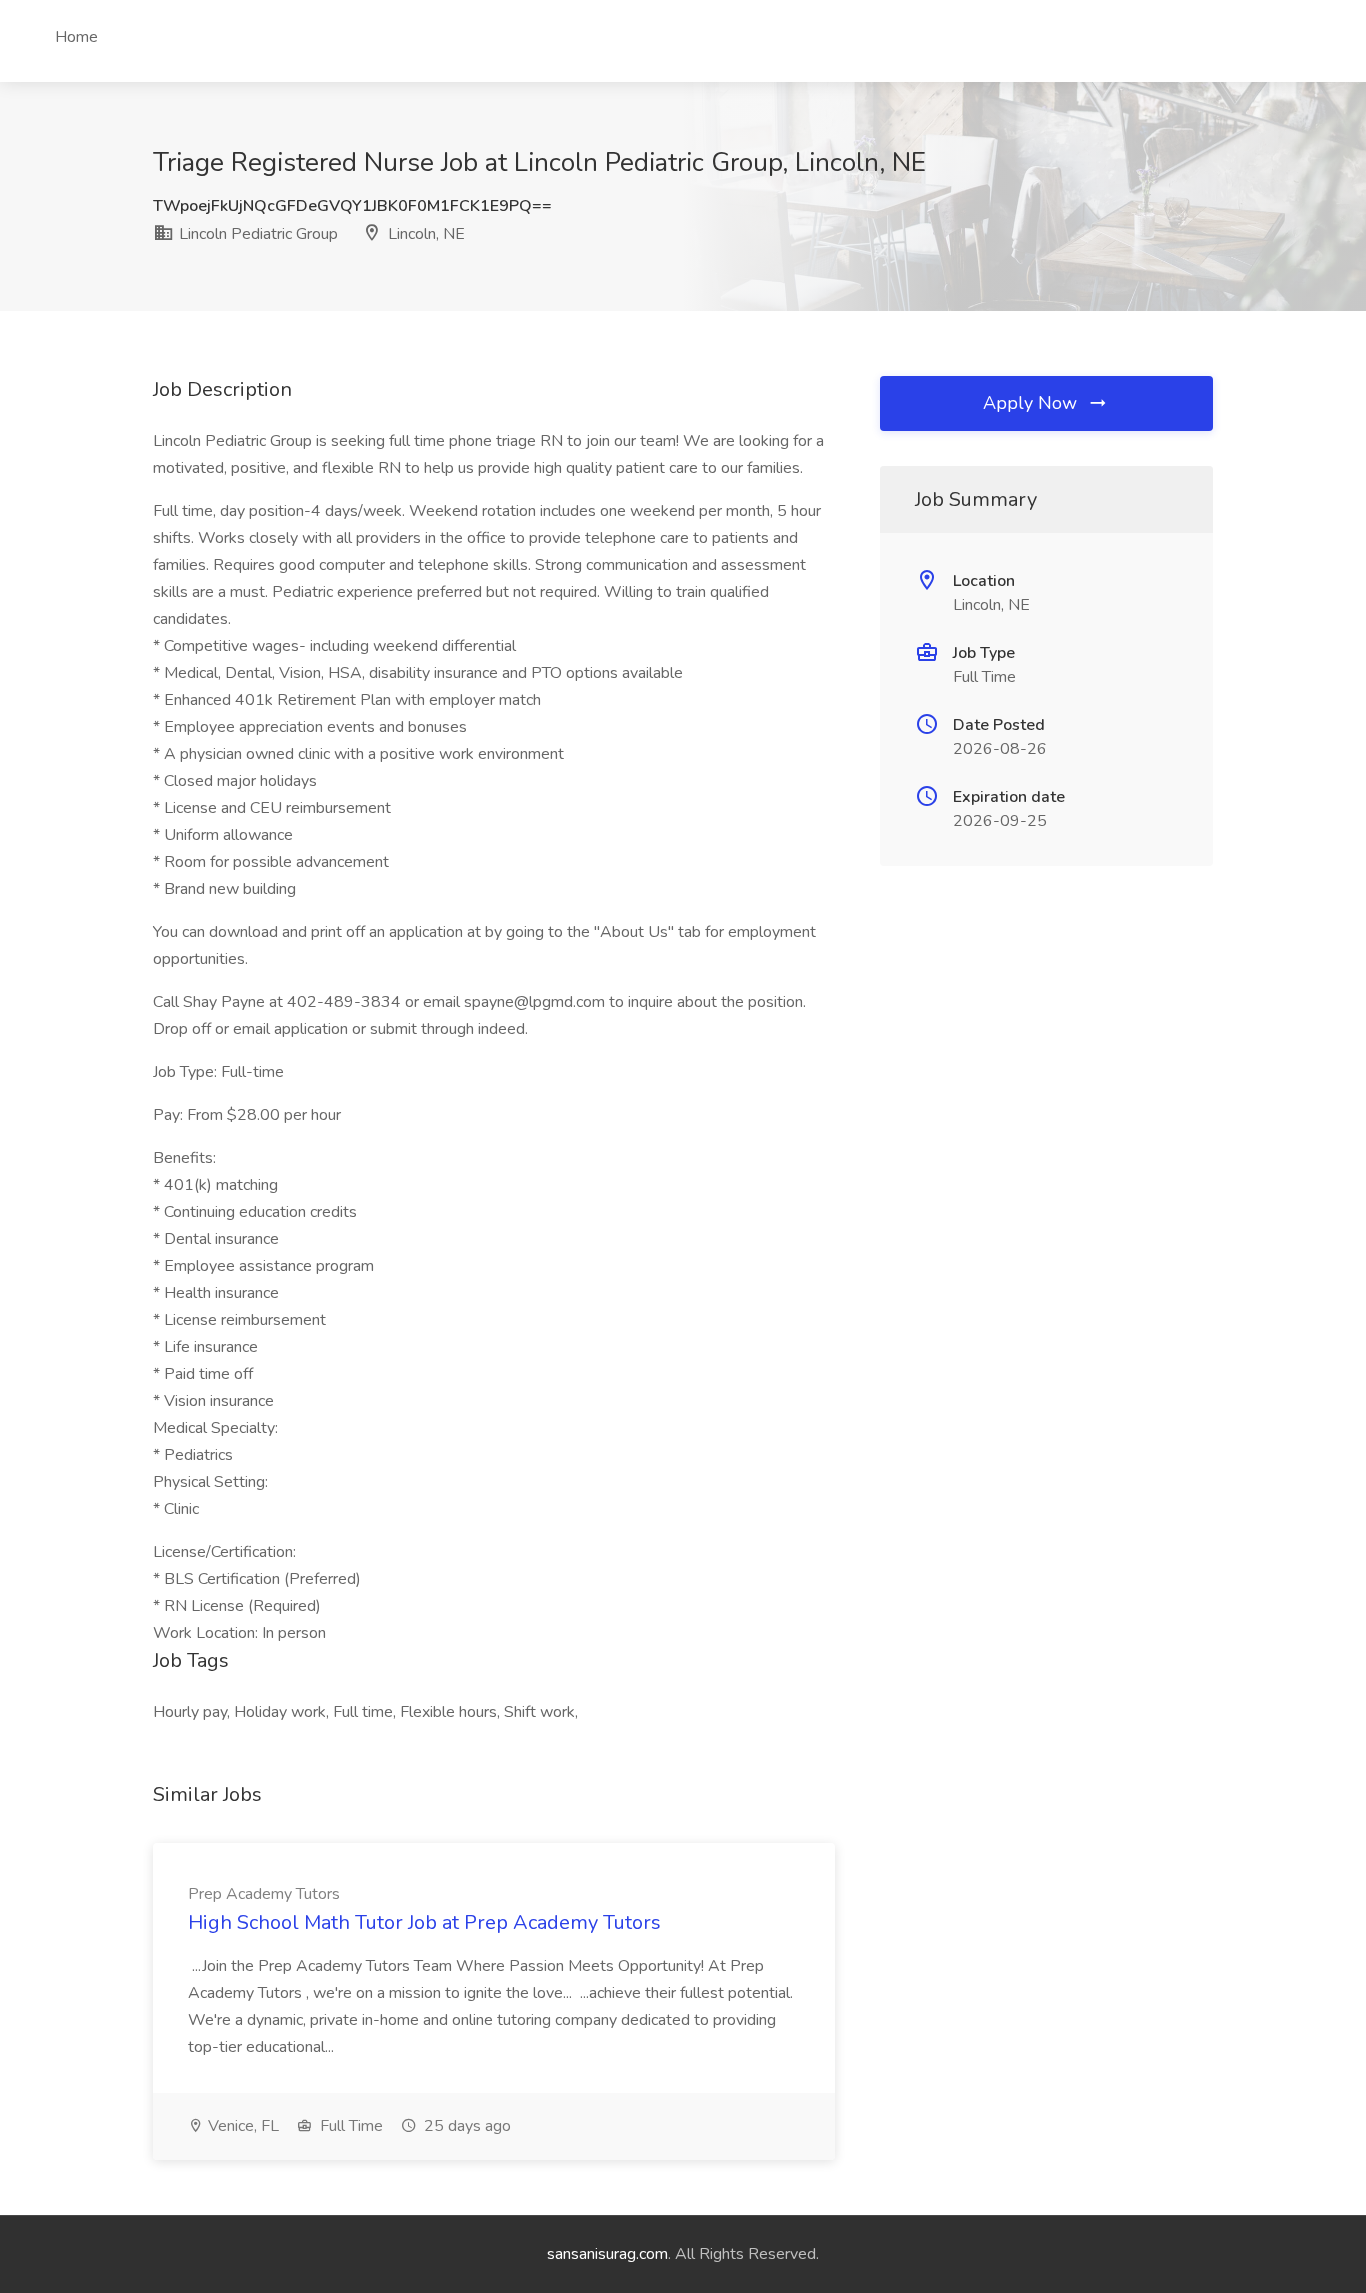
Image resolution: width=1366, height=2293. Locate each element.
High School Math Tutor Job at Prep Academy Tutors (424, 1922)
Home (76, 37)
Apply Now (1032, 403)
